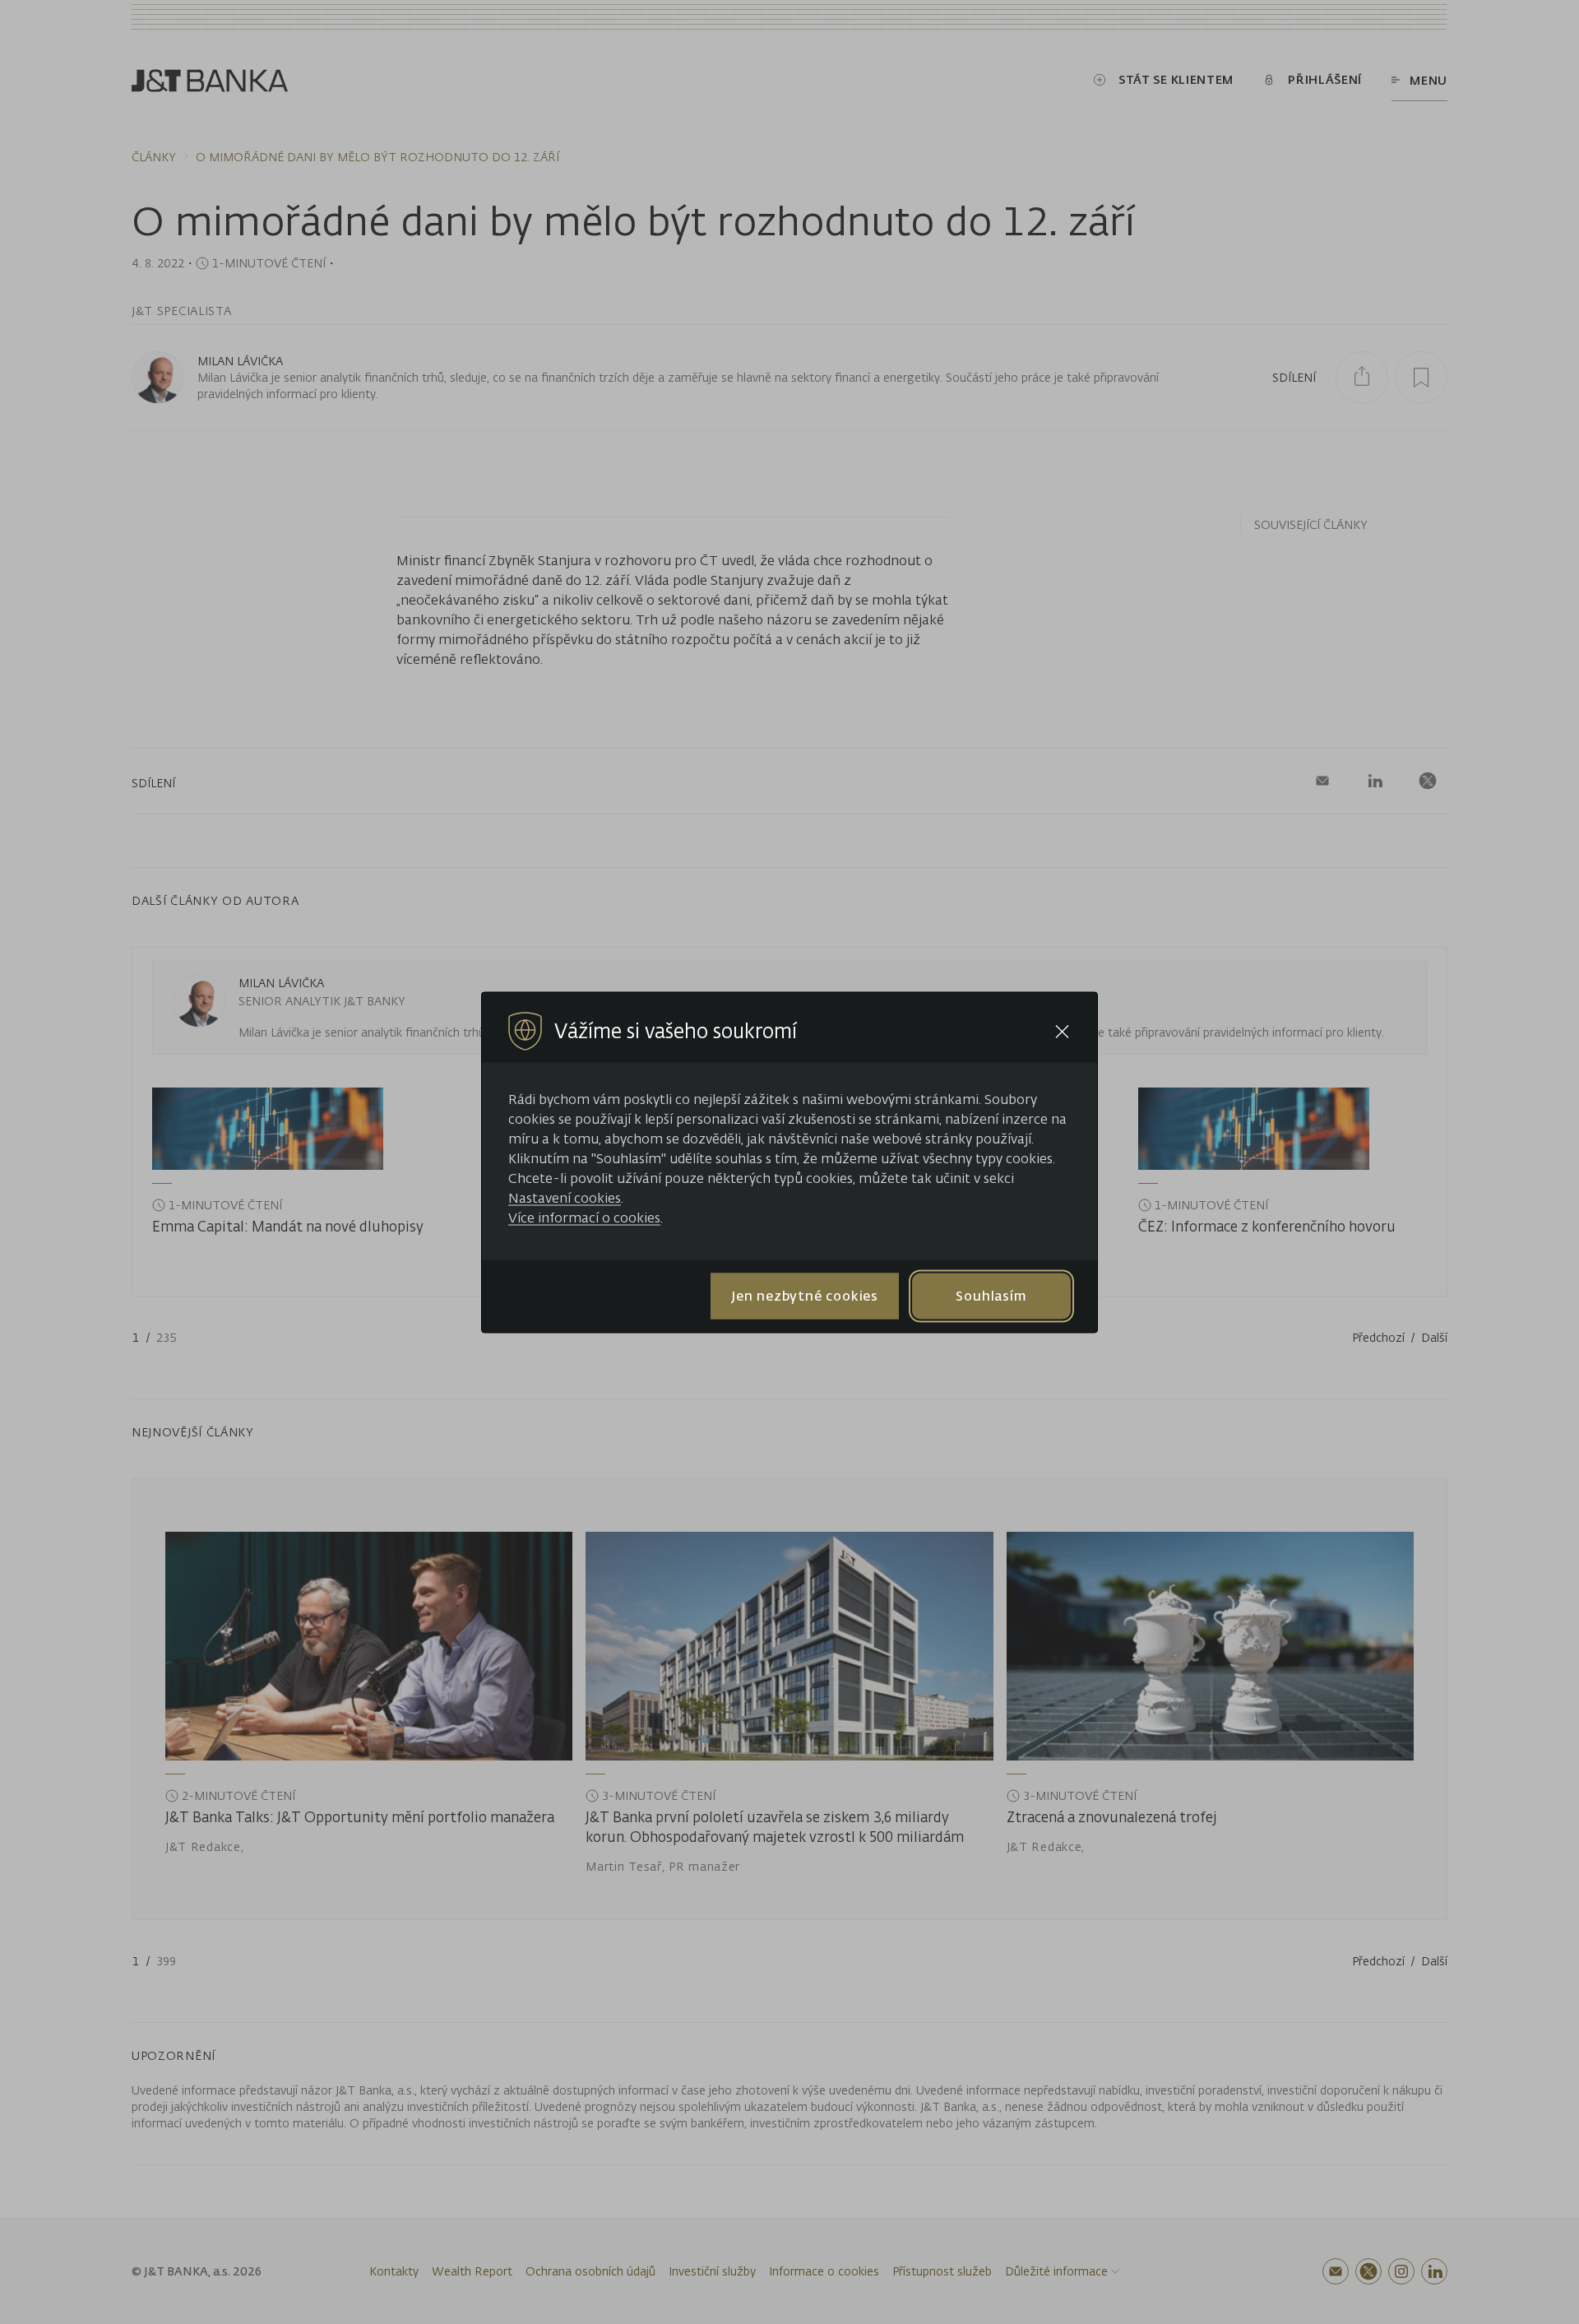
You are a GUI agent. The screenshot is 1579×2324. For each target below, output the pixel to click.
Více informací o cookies (584, 1217)
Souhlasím (991, 1296)
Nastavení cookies (565, 1197)
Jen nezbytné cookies (805, 1296)
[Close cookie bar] (1062, 1031)
